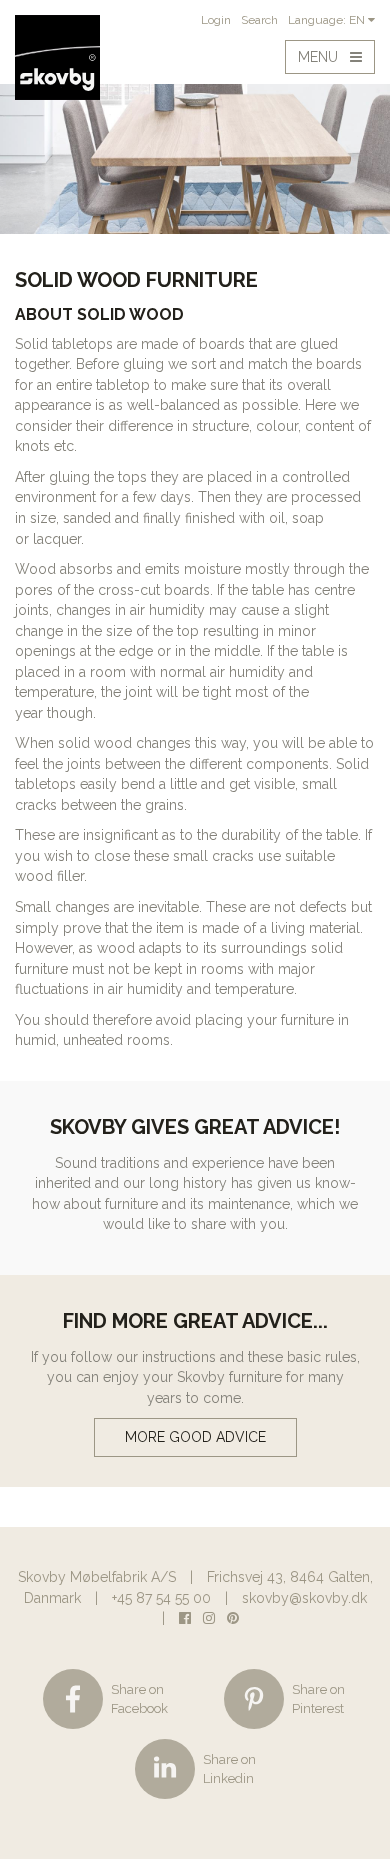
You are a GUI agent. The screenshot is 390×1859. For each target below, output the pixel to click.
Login (216, 20)
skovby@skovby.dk (304, 1598)
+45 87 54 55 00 (161, 1598)
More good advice (195, 1437)
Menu (324, 57)
